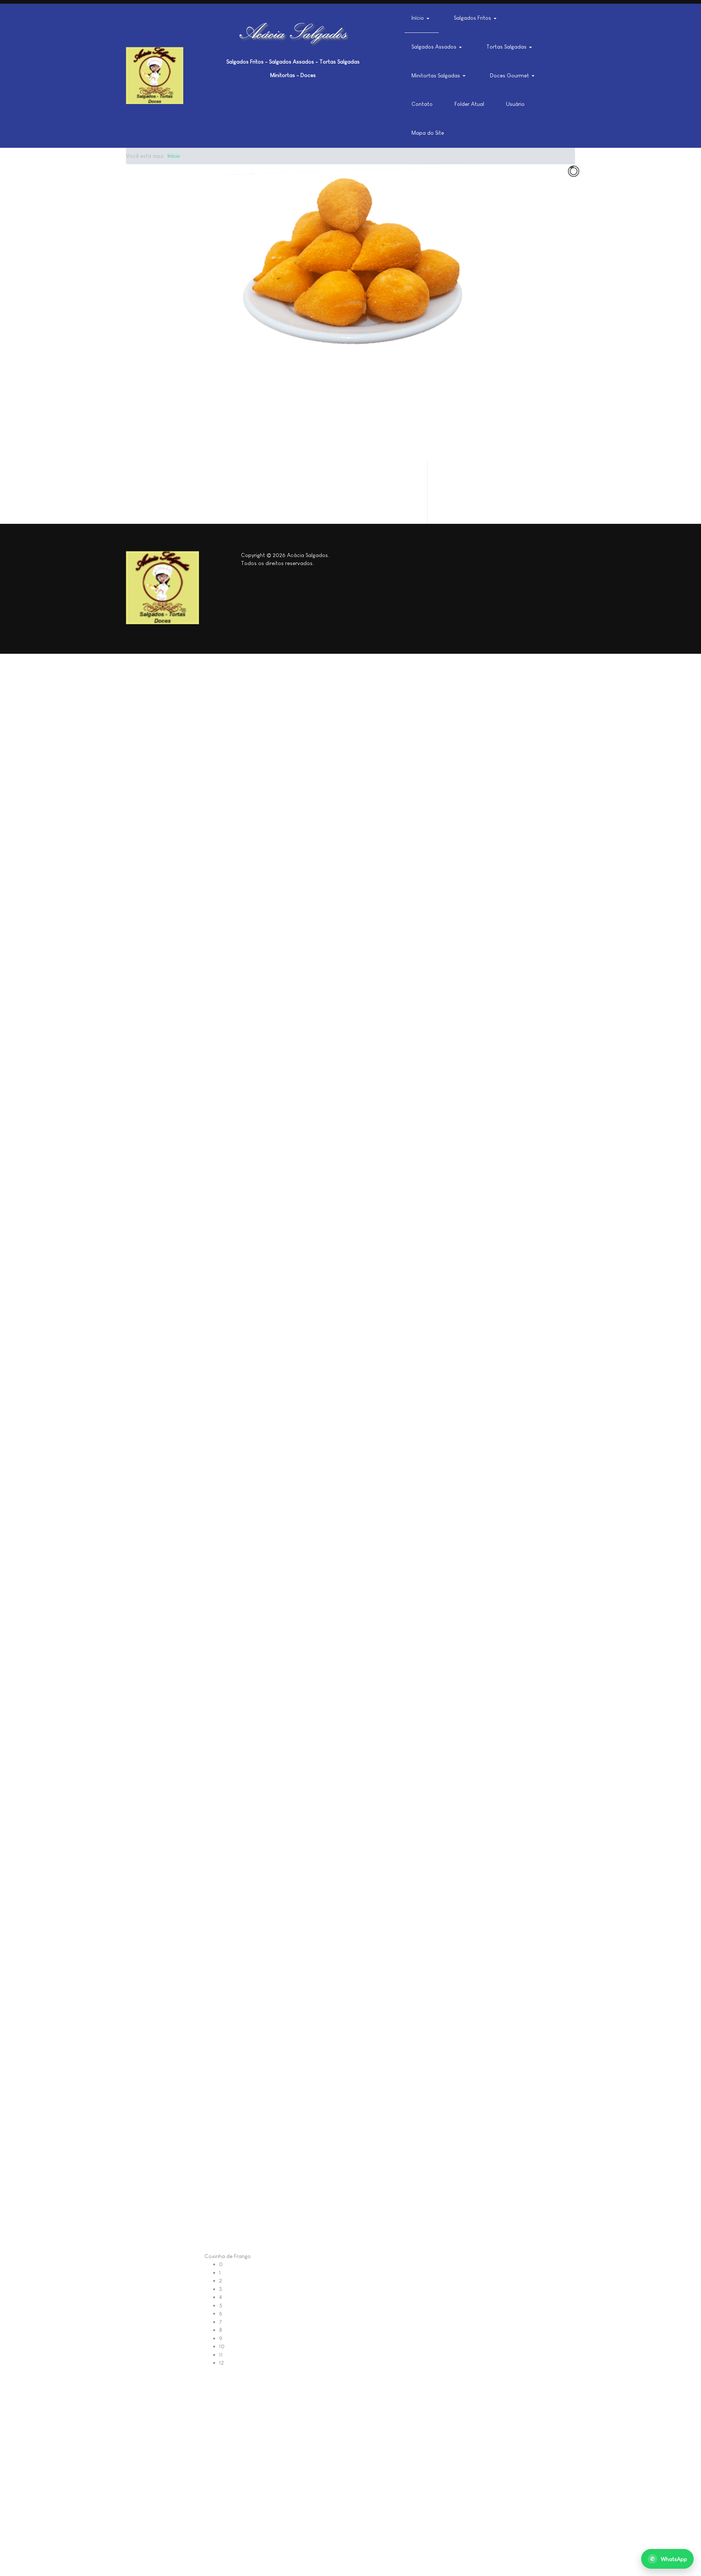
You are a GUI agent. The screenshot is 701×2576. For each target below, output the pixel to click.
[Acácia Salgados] (155, 76)
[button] (422, 18)
